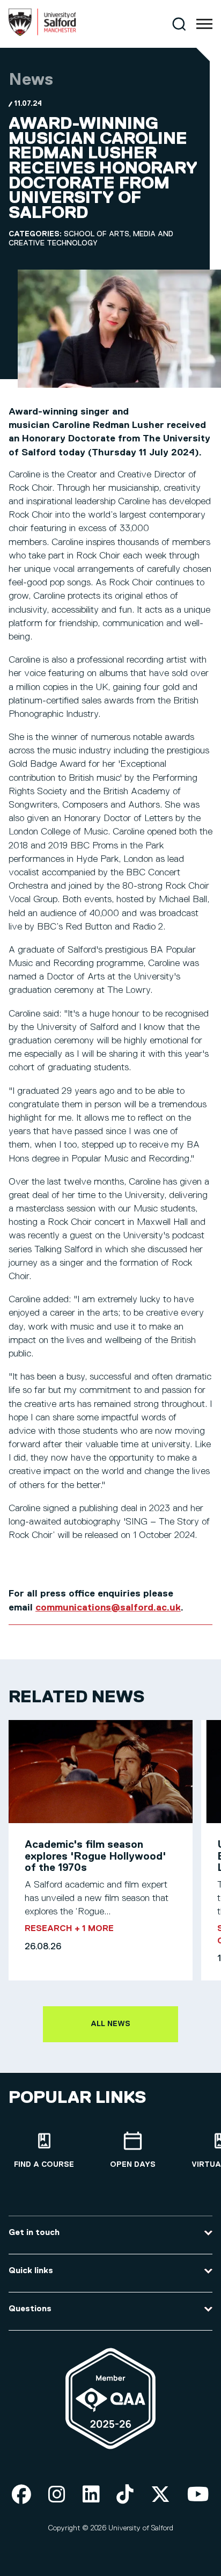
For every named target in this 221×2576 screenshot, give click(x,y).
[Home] (42, 34)
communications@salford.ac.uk (108, 1608)
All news (110, 2024)
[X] (160, 2495)
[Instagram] (57, 2495)
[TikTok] (125, 2495)
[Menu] (204, 24)
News (31, 80)
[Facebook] (21, 2495)
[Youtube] (198, 2495)
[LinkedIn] (91, 2495)
